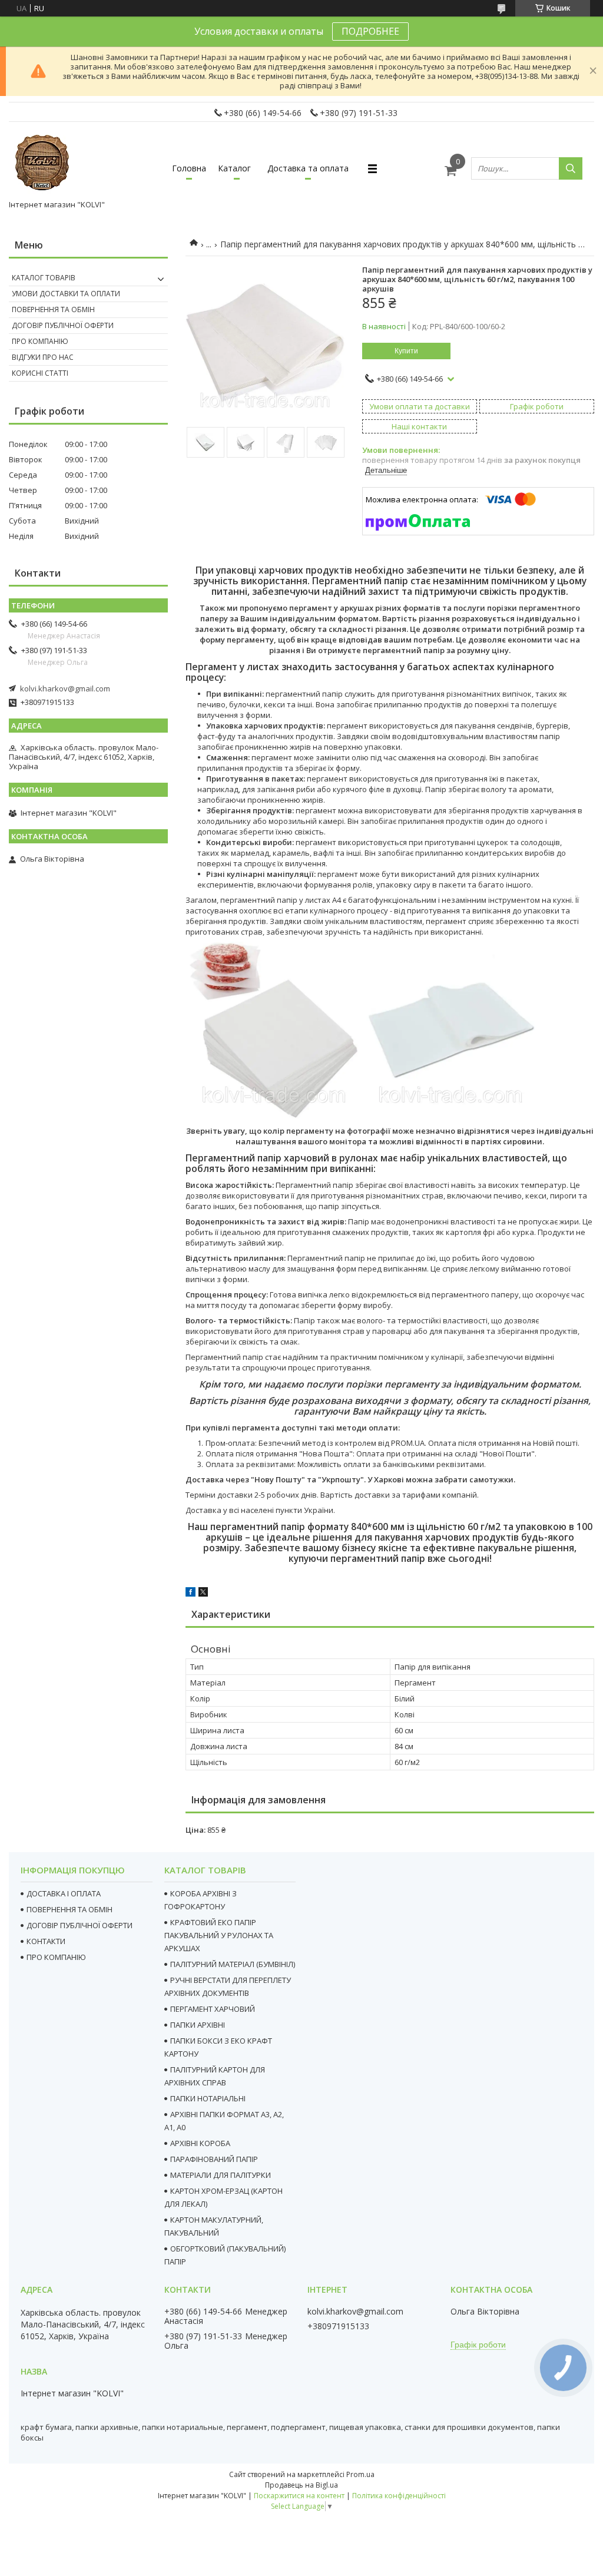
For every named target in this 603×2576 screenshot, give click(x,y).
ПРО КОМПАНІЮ (56, 1957)
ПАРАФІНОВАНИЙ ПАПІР (214, 2159)
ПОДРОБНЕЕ (370, 31)
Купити (406, 351)
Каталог (234, 168)
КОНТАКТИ (46, 1941)
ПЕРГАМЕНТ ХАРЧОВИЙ (213, 2009)
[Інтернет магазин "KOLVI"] (44, 163)
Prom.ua (360, 2474)
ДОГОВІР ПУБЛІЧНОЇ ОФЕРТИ (79, 1925)
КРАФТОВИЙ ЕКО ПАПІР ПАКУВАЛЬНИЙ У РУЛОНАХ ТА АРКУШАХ (219, 1935)
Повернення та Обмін (53, 309)
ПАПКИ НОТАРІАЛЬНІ (208, 2098)
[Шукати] (571, 168)
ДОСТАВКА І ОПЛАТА (64, 1893)
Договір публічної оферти (63, 325)
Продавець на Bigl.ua (301, 2485)
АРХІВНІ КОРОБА (200, 2143)
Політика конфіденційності (399, 2496)
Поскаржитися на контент (299, 2496)
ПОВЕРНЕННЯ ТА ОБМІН (69, 1909)
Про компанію (40, 341)
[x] (203, 1594)
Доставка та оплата (308, 168)
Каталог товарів (44, 278)
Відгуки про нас (43, 357)
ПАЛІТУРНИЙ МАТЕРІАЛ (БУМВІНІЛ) (233, 1964)
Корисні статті (40, 373)
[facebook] (190, 1594)
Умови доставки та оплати (66, 294)
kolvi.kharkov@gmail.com (65, 688)
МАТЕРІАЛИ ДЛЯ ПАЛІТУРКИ (221, 2175)
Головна (189, 168)
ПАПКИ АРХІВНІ (198, 2025)
